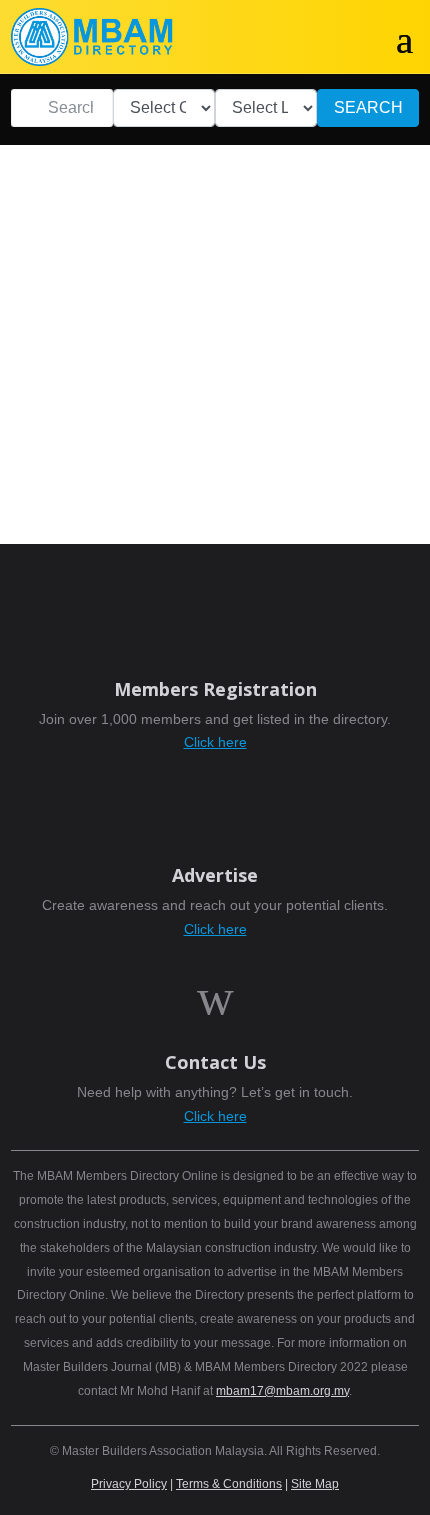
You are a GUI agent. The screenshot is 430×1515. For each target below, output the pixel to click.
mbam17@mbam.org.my (282, 1391)
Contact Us (215, 1062)
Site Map (315, 1484)
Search (368, 107)
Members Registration (215, 689)
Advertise (215, 875)
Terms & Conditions (229, 1484)
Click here (215, 742)
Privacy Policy (129, 1484)
